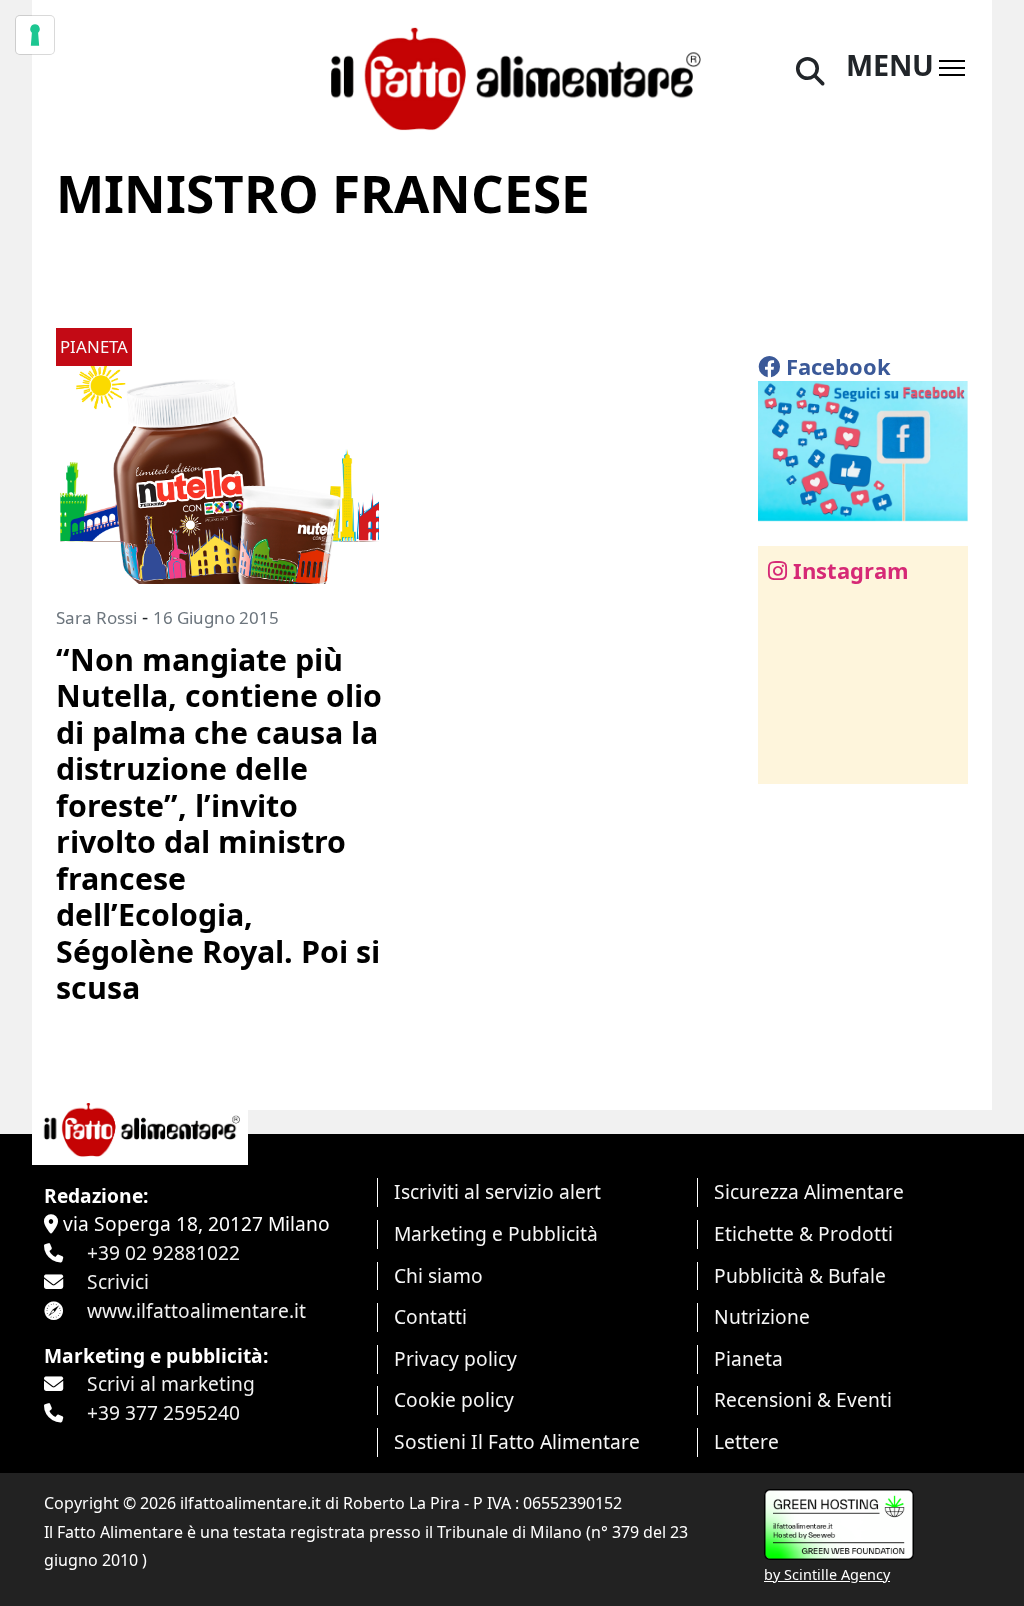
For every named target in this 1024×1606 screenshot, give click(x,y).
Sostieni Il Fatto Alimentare (517, 1441)
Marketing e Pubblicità (496, 1233)
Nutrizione (762, 1316)
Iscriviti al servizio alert (497, 1191)
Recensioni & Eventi (803, 1399)
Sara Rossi (96, 617)
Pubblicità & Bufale (800, 1275)
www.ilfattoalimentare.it (196, 1310)
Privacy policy (455, 1358)
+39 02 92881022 (163, 1252)
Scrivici (118, 1281)
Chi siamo (438, 1275)
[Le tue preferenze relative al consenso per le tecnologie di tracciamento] (35, 35)
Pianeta (748, 1358)
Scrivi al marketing (171, 1383)
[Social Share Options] (787, 757)
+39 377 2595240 (163, 1412)
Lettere (746, 1441)
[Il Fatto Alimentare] (511, 75)
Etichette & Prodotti (803, 1233)
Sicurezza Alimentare (809, 1191)
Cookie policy (454, 1399)
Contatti (430, 1316)
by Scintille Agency (827, 1574)
